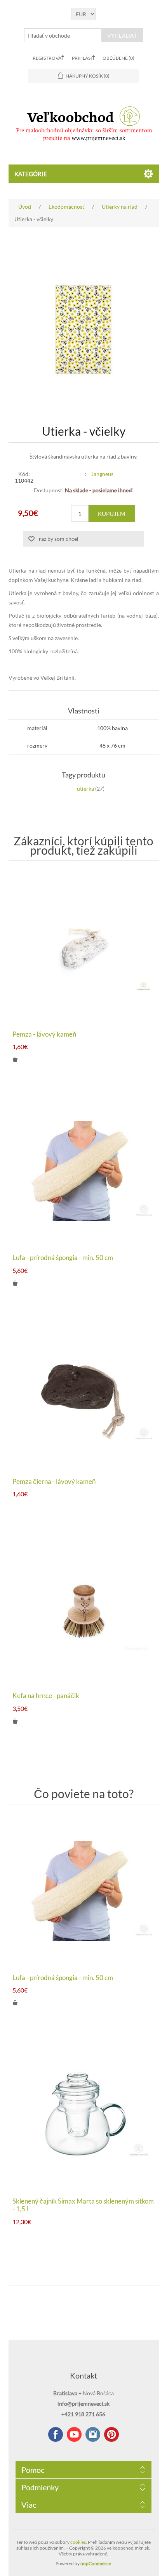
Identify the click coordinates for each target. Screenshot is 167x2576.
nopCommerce (96, 2563)
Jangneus (102, 474)
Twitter (93, 2434)
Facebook (56, 2434)
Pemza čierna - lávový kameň (54, 1482)
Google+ (111, 2434)
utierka (85, 789)
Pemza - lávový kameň (44, 1034)
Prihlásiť (83, 58)
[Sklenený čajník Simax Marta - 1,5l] (84, 2115)
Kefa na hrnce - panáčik (46, 1696)
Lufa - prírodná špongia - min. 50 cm (63, 1258)
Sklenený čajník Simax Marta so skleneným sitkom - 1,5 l (83, 2205)
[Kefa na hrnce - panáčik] (84, 1609)
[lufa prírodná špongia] (84, 1171)
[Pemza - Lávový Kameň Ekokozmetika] (84, 948)
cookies (78, 2542)
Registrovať (48, 58)
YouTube (74, 2434)
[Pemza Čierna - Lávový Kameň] (84, 1395)
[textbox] (63, 35)
